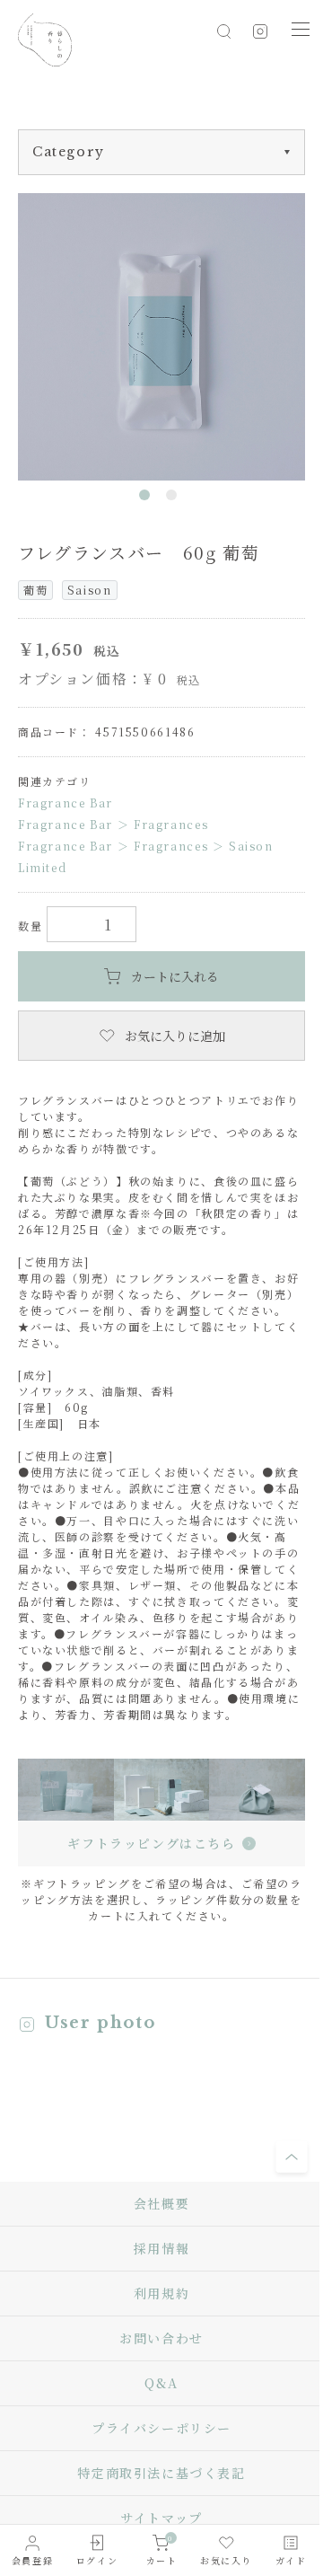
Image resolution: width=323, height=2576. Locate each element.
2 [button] (175, 498)
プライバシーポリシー (161, 2428)
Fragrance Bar (65, 803)
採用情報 (161, 2248)
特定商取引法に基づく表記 (161, 2473)
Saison (251, 846)
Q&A (161, 2383)
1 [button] (148, 498)
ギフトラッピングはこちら (151, 1843)
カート (162, 2550)
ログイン (97, 2560)
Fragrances (171, 824)
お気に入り (226, 2560)
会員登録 (32, 2560)
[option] (161, 337)
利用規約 (161, 2293)
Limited (42, 867)
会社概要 (161, 2203)
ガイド (291, 2560)
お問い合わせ (161, 2338)
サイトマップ (161, 2518)
